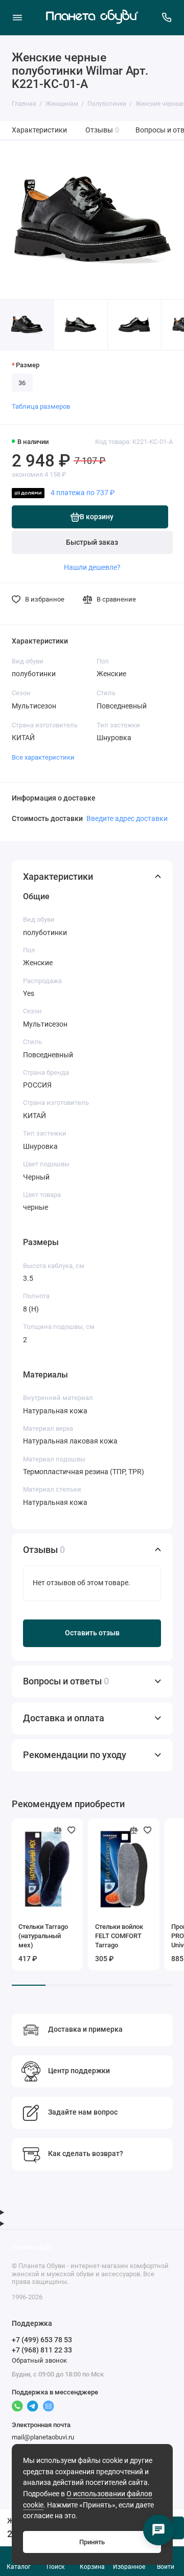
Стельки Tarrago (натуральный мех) (43, 1936)
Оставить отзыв (92, 1633)
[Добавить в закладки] (72, 1830)
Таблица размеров (41, 406)
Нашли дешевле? (92, 567)
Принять (92, 2542)
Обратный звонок (39, 2360)
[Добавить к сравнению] (58, 1830)
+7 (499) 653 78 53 (42, 2340)
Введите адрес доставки (127, 818)
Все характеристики (43, 757)
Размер (28, 365)
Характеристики (39, 130)
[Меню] (17, 17)
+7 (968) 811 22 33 (42, 2350)
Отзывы (102, 130)
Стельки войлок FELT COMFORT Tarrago (119, 1936)
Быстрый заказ (92, 542)
